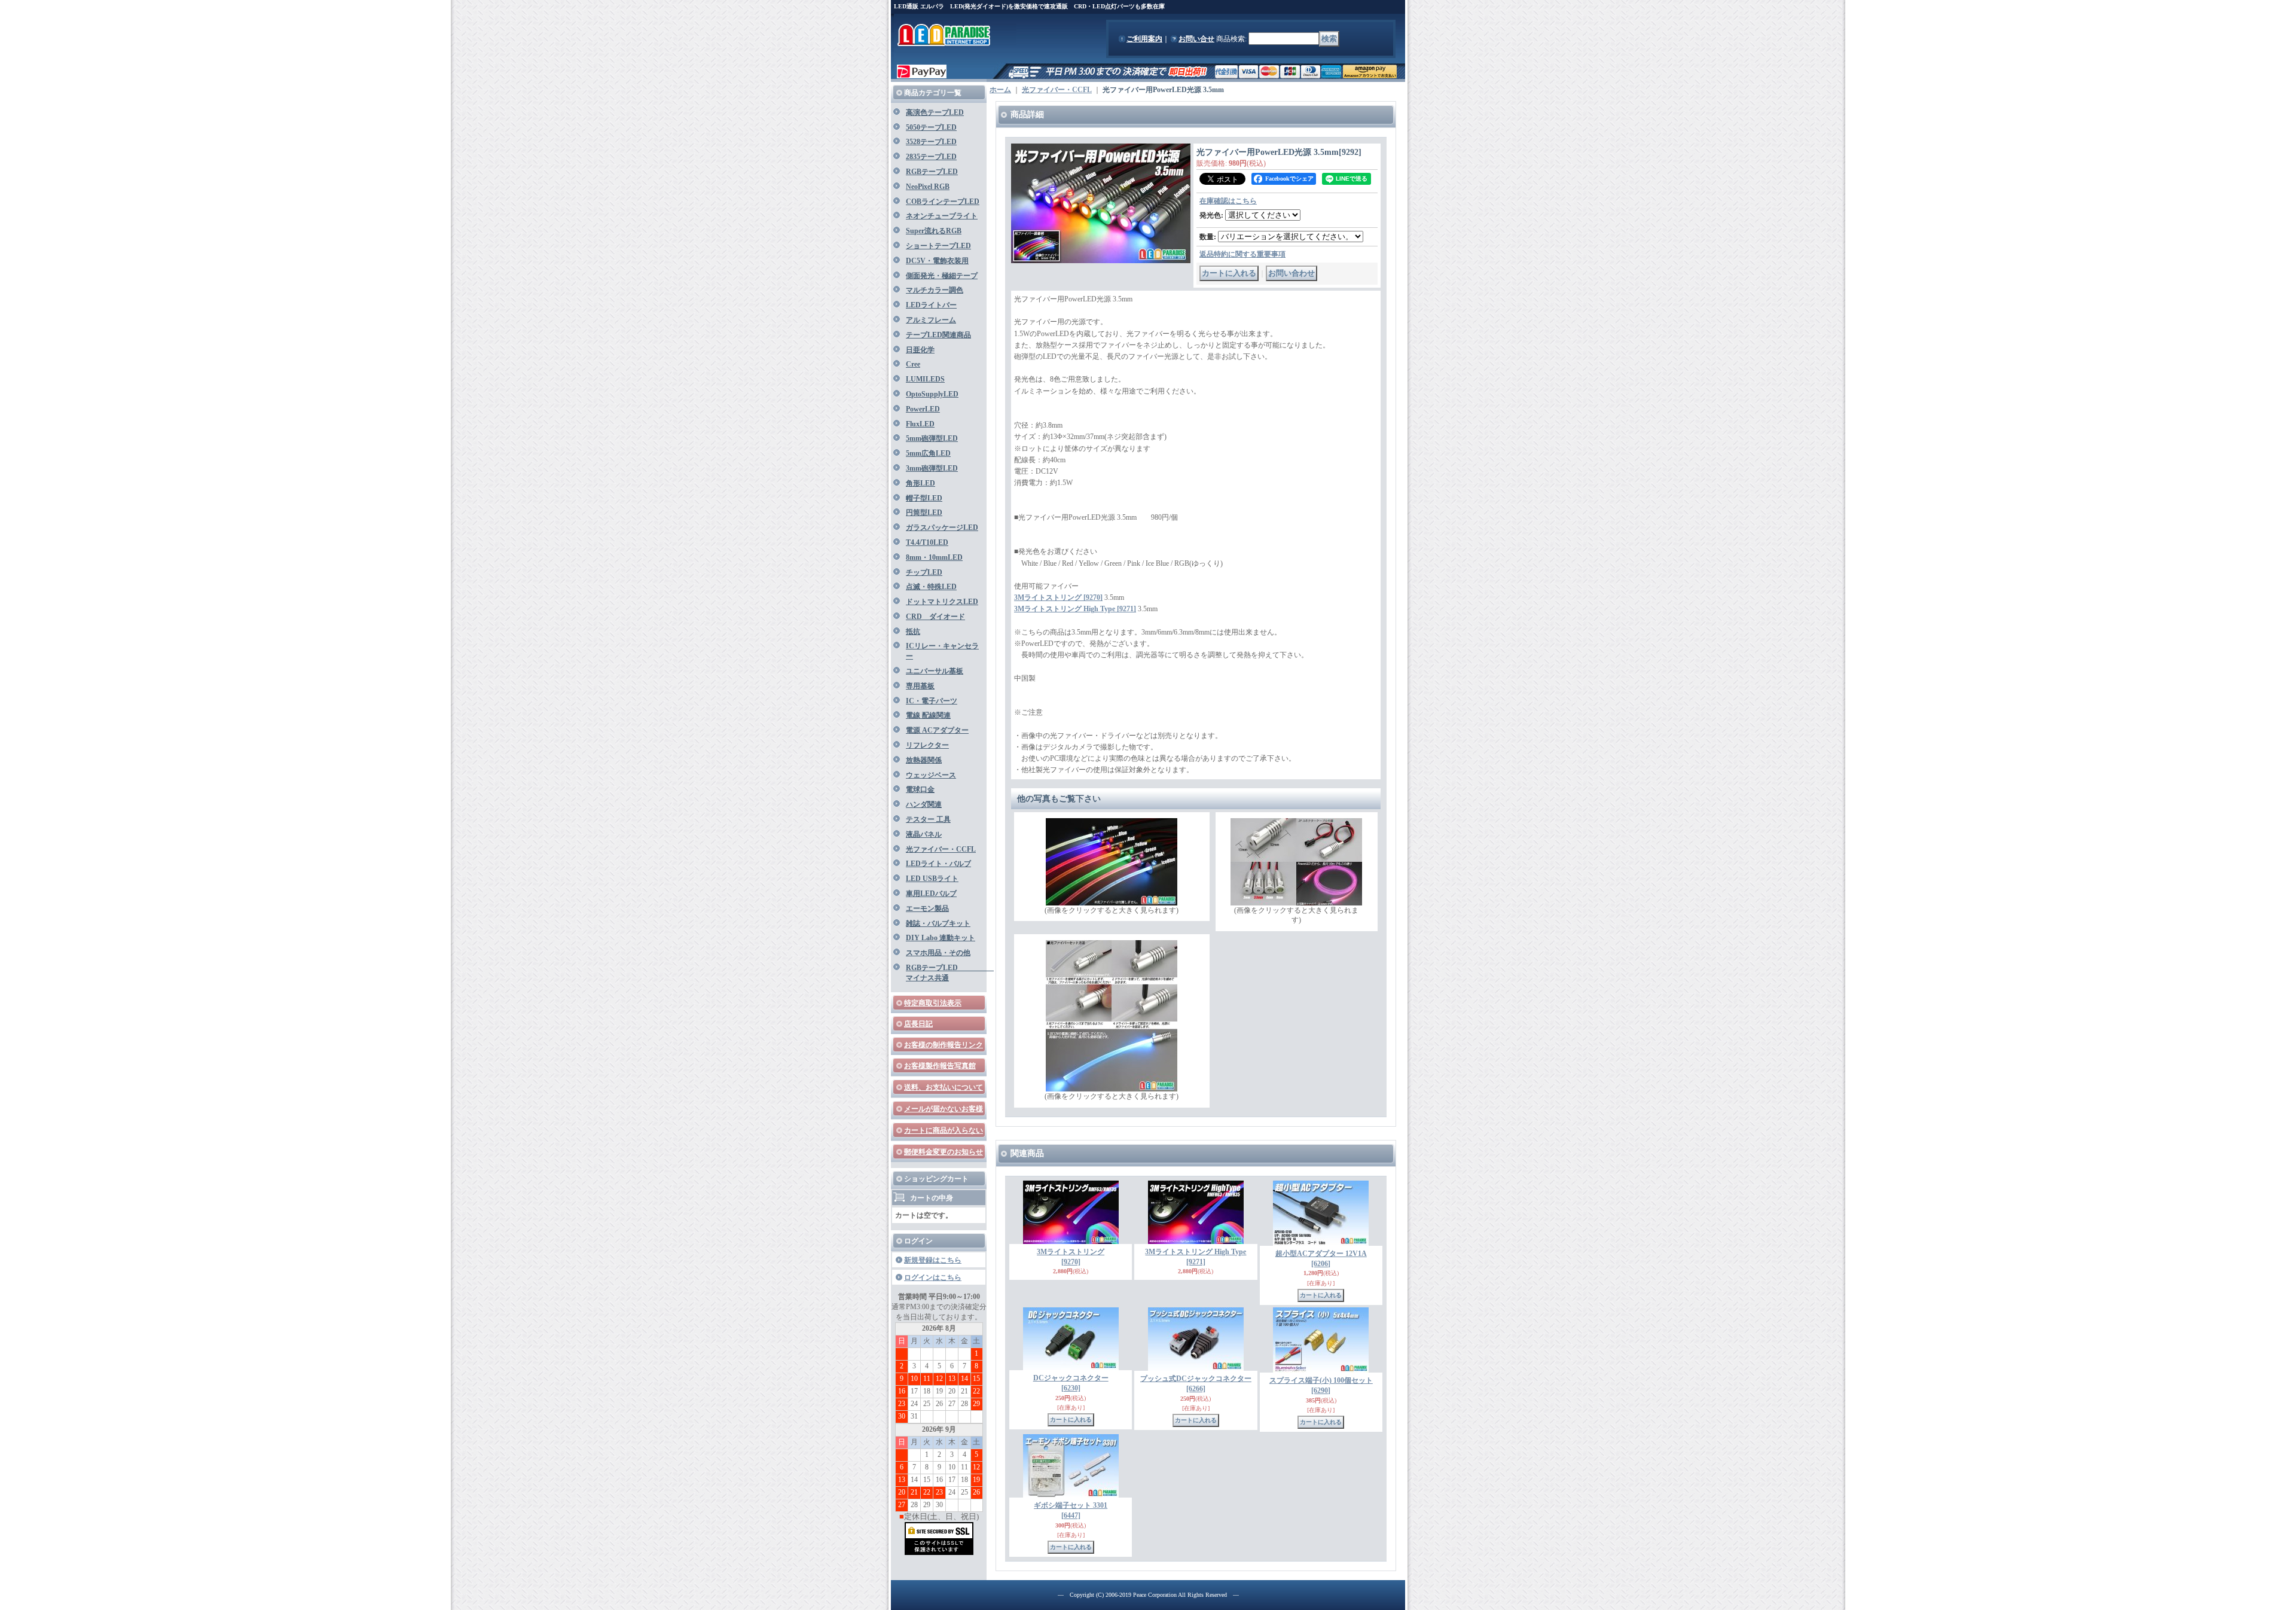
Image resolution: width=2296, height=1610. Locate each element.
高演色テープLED (935, 112)
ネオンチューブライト (942, 216)
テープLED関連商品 (938, 335)
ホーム (1000, 90)
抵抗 (913, 632)
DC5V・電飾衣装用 (937, 261)
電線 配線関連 (928, 715)
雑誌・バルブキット (938, 923)
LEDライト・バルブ (938, 864)
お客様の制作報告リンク (944, 1045)
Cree (913, 364)
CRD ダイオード (935, 617)
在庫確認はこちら (1228, 201)
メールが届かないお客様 (944, 1109)
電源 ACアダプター (937, 730)
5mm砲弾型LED (932, 438)
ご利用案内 (1144, 39)
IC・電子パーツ (932, 701)
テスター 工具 (928, 819)
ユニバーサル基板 (935, 671)
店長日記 (918, 1024)
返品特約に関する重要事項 (1242, 254)
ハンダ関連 (924, 804)
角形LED (920, 483)
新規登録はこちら (933, 1260)
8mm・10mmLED (934, 557)
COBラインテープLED (943, 202)
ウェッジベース (931, 775)
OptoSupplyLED (932, 394)
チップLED (924, 572)
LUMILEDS (925, 379)
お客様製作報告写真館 (940, 1066)
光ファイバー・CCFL (941, 849)
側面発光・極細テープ (942, 276)
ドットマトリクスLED (942, 602)
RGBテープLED (932, 172)
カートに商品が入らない (944, 1130)
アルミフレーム (931, 320)
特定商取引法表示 (933, 1003)
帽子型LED (924, 498)
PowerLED (923, 409)
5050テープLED (931, 127)
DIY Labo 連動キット (941, 938)
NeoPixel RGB (928, 187)
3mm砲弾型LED (932, 468)
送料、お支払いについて (944, 1087)
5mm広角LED (928, 453)
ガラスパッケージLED (942, 527)
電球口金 (920, 789)
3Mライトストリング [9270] (1058, 597)
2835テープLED (931, 157)
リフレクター (927, 745)
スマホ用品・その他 (938, 953)
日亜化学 (920, 350)
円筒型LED (924, 513)
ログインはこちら (933, 1277)
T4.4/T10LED (927, 542)
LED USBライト (932, 879)
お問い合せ (1196, 39)
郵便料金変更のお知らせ (944, 1152)
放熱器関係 (924, 760)
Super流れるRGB (934, 231)
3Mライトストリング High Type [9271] (1075, 609)
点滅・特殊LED (931, 587)
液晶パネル (924, 834)
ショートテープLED (938, 246)
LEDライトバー (931, 305)
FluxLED (920, 424)
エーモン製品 (927, 908)
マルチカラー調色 (935, 290)
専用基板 (920, 686)
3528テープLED (931, 142)
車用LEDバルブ (931, 894)
